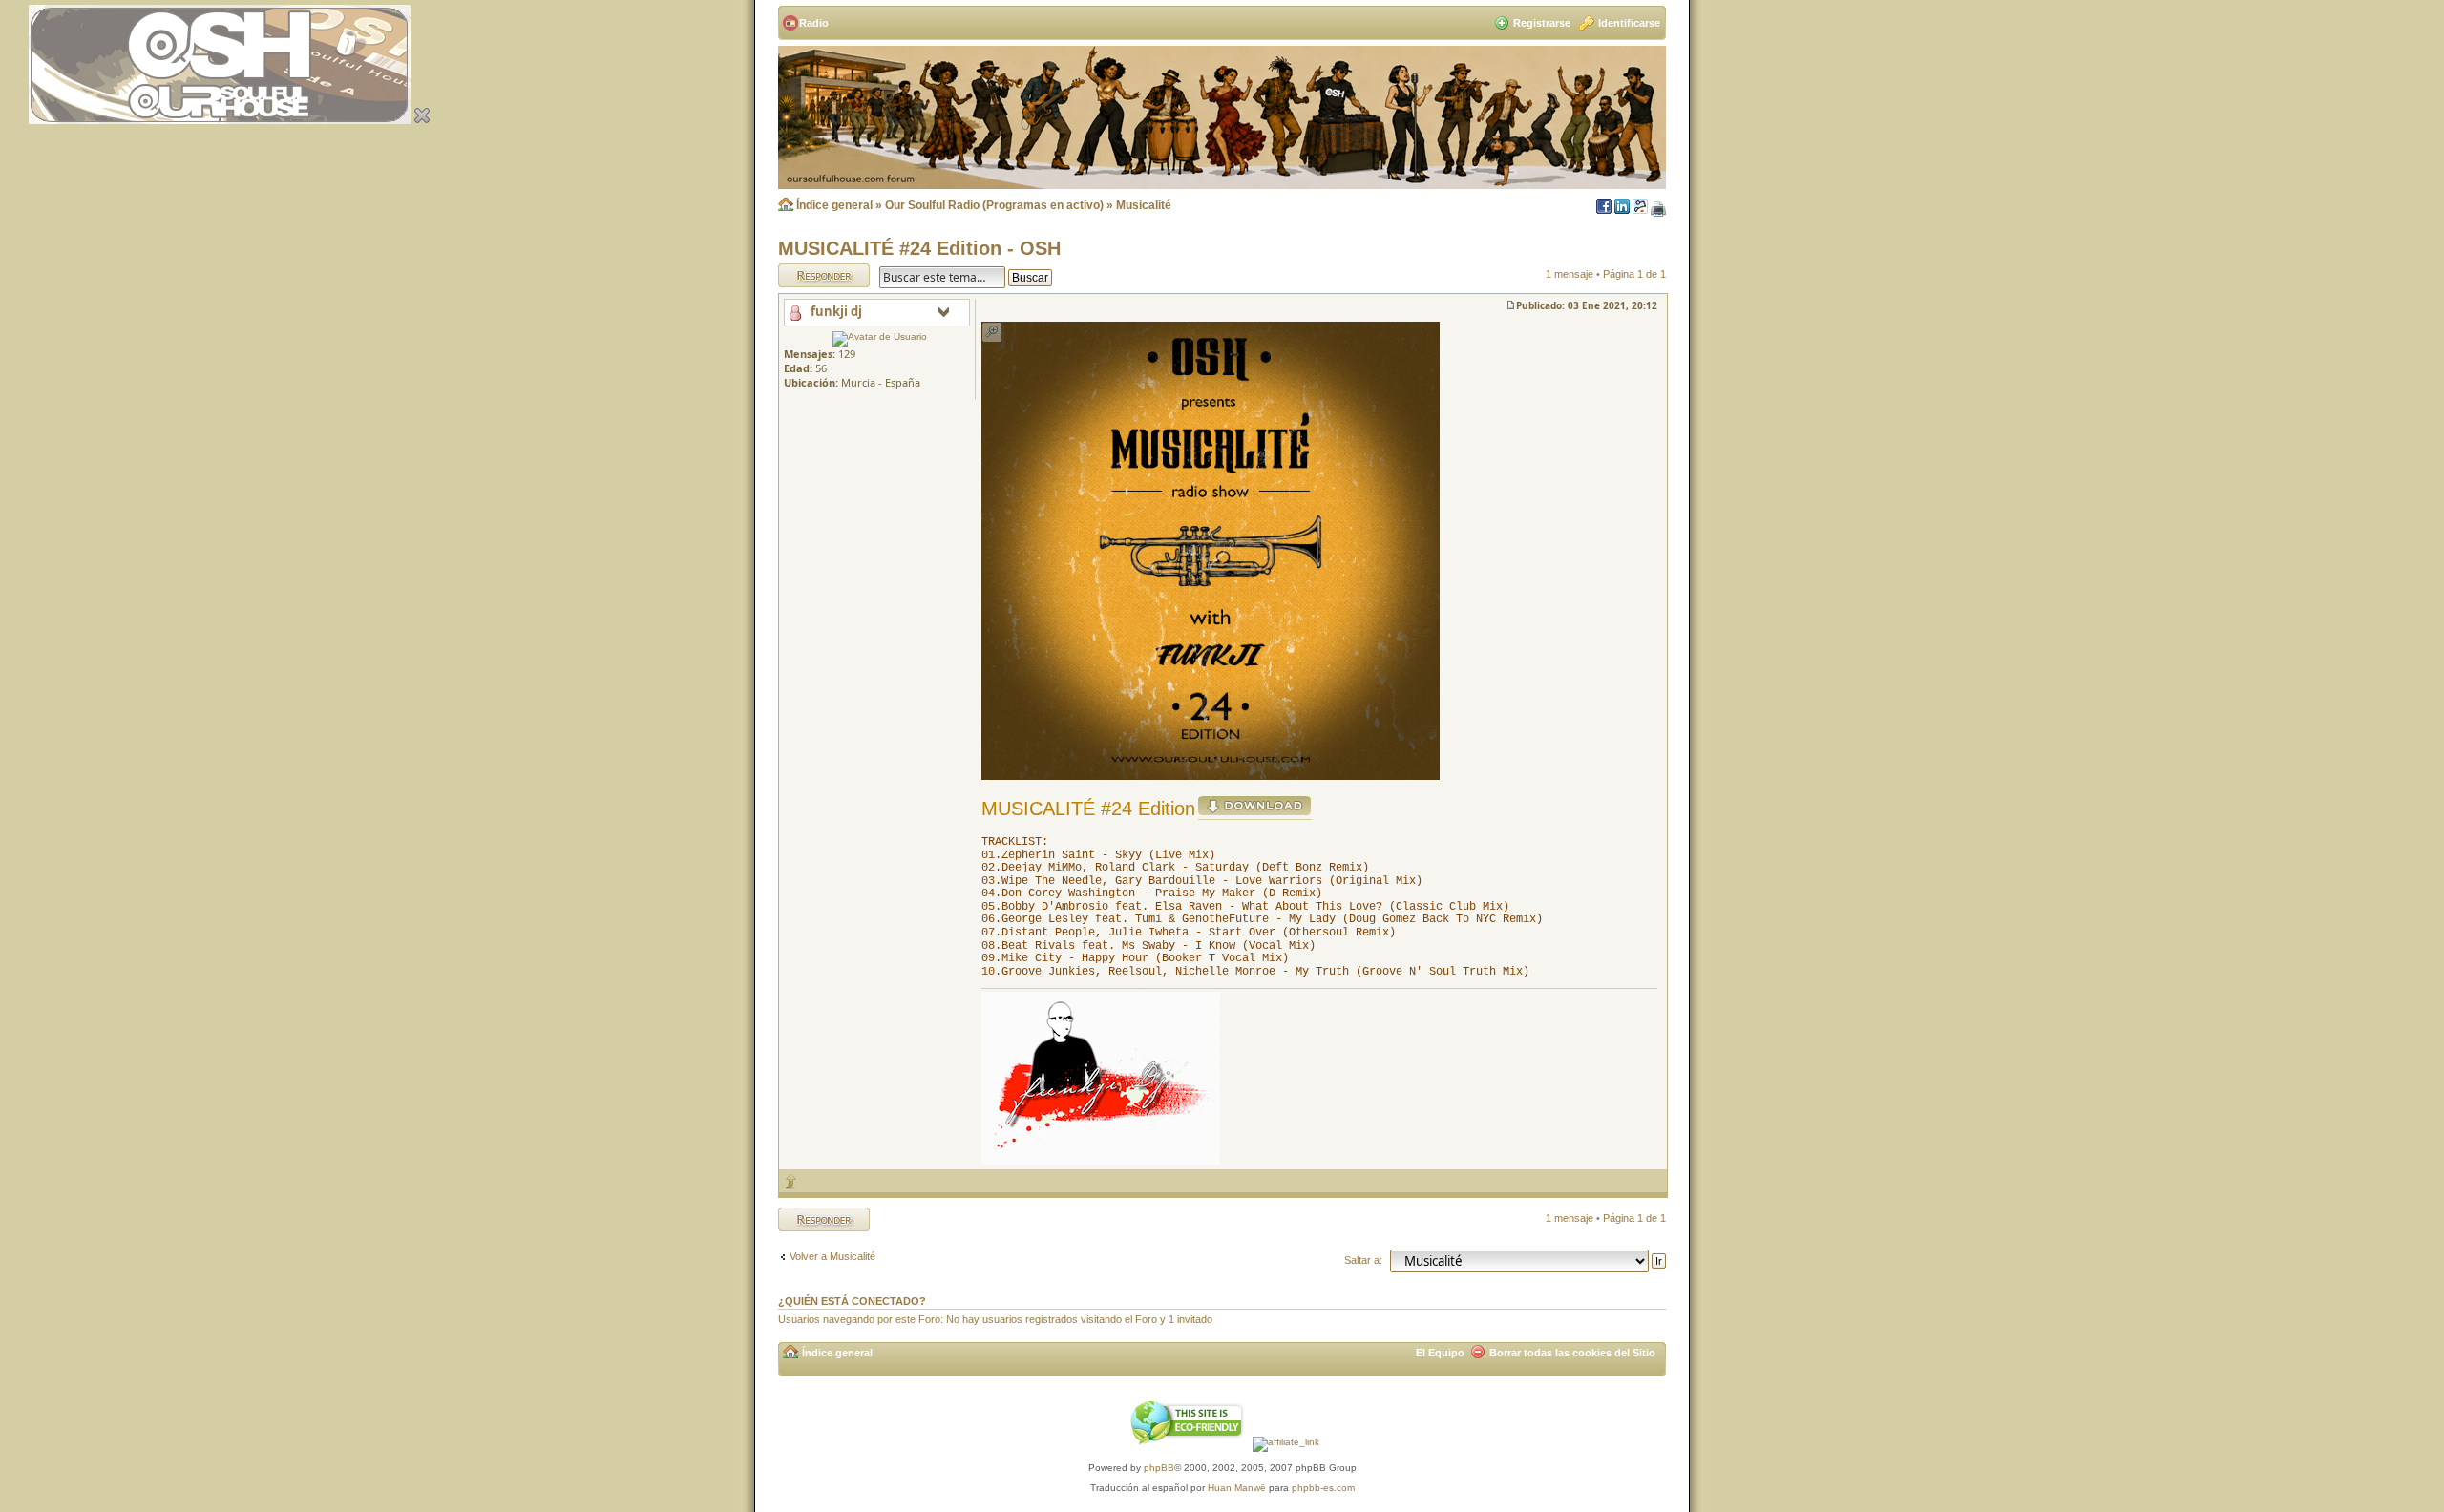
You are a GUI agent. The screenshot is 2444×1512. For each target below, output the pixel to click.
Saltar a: (1363, 1260)
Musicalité (1144, 205)
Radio (814, 23)
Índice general (834, 205)
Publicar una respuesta (807, 275)
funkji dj (836, 311)
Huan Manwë (1237, 1488)
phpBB (1159, 1468)
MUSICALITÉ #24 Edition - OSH (919, 248)
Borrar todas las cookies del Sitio (1572, 1353)
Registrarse (1542, 23)
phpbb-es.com (1323, 1488)
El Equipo (1440, 1353)
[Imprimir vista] (1658, 210)
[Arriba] (791, 1181)
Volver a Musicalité (832, 1256)
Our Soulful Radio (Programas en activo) (994, 205)
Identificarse (1629, 23)
